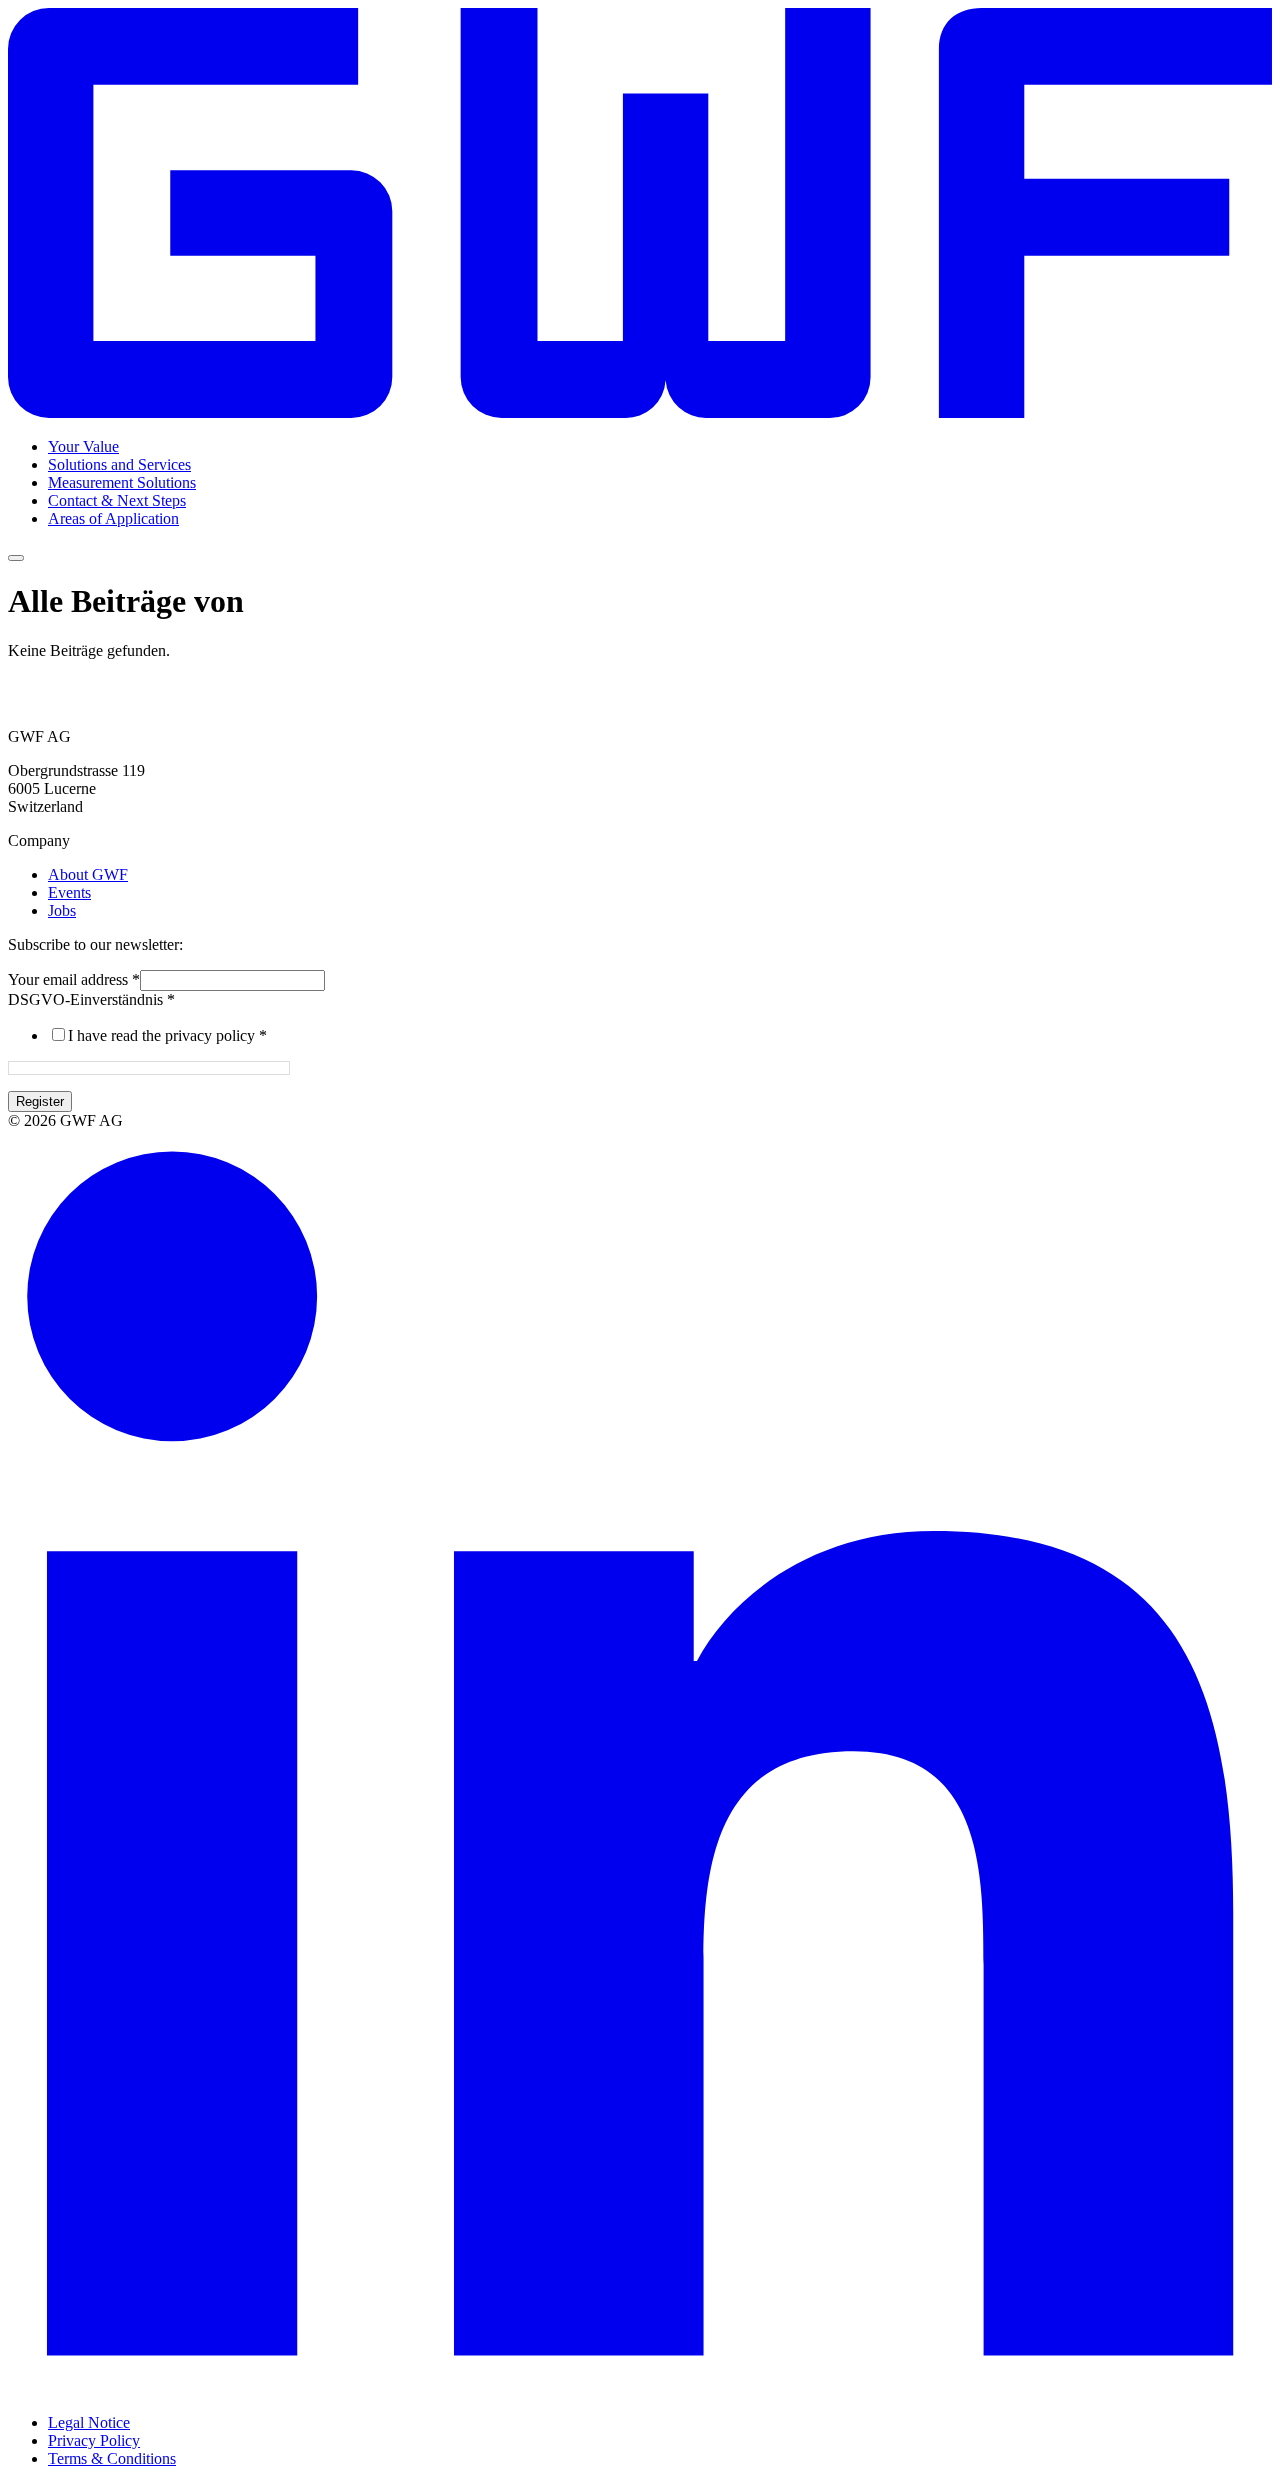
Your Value (83, 446)
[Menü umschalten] (16, 558)
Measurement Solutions (122, 482)
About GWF (88, 874)
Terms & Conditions (112, 2458)
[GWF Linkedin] (640, 2388)
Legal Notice (89, 2422)
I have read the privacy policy (167, 1035)
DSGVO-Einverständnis (91, 999)
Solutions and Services (119, 464)
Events (69, 892)
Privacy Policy (94, 2440)
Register (40, 1101)
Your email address (74, 979)
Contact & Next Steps (117, 500)
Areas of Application (113, 518)
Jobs (62, 910)
